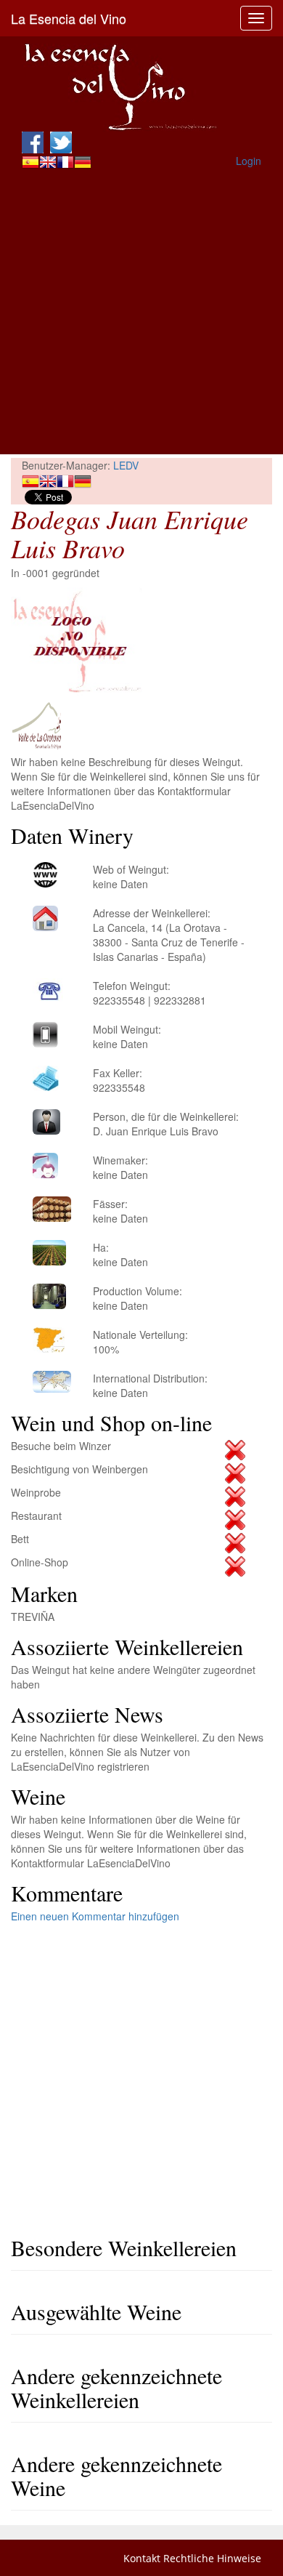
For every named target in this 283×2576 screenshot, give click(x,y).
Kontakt (142, 2558)
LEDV (126, 465)
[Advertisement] (141, 313)
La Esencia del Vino (69, 18)
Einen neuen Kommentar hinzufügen (95, 1916)
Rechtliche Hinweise (212, 2558)
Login (249, 161)
